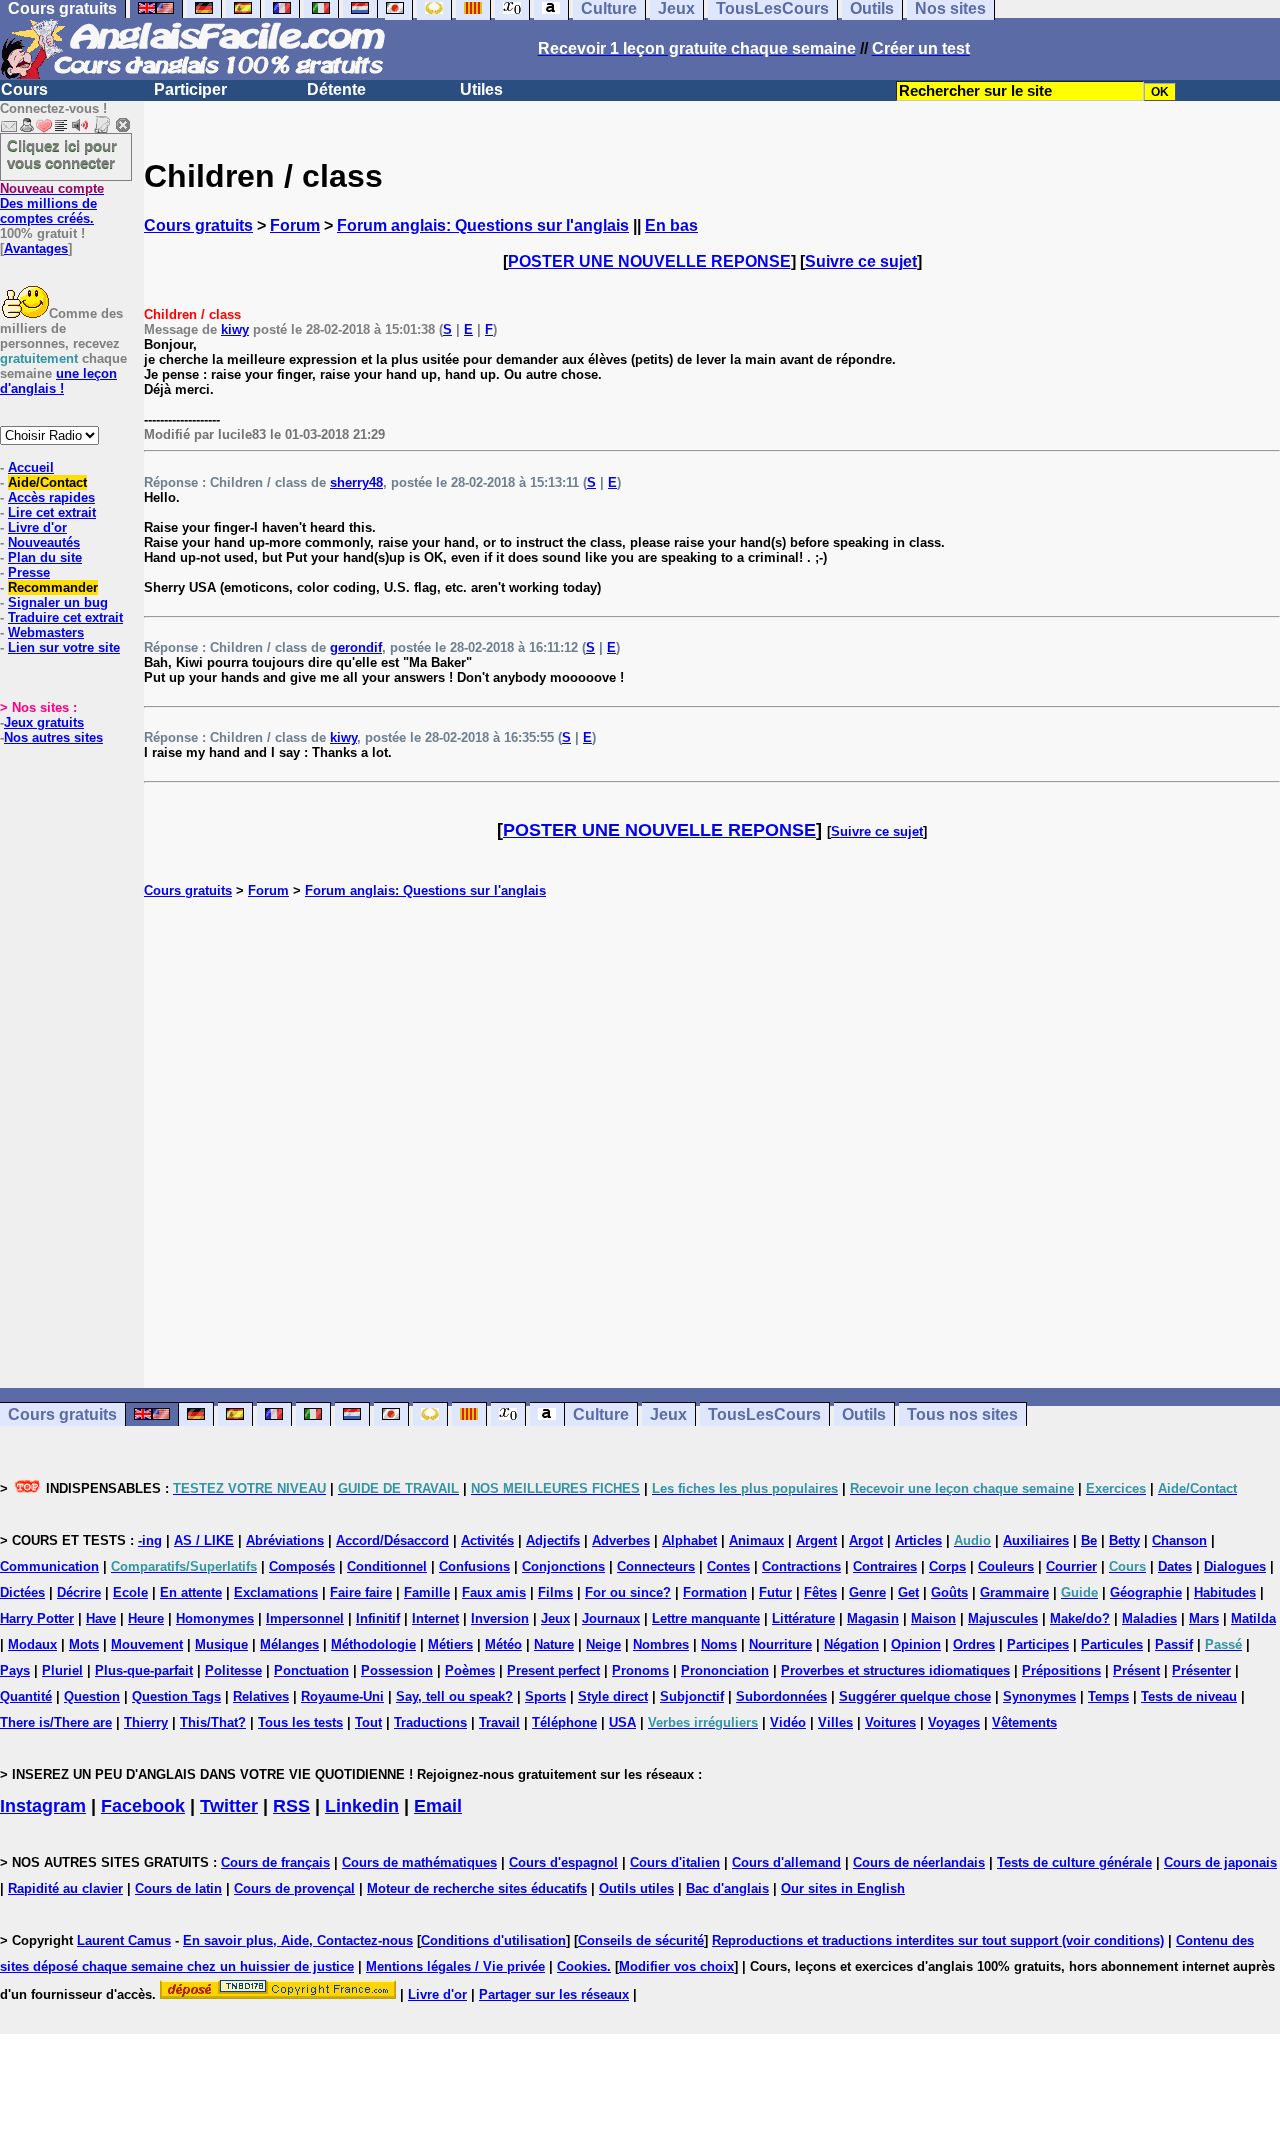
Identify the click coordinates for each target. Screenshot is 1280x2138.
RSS (291, 1806)
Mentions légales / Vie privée (455, 1966)
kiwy (235, 329)
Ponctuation (311, 1670)
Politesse (233, 1670)
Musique (221, 1644)
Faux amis (494, 1592)
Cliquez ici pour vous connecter (62, 154)
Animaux (756, 1540)
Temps (1108, 1696)
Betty (1124, 1540)
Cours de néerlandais (919, 1862)
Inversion (500, 1618)
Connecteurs (656, 1566)
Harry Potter (37, 1618)
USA (622, 1722)
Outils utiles (636, 1888)
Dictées (22, 1592)
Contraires (885, 1566)
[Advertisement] (712, 1143)
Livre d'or (37, 527)
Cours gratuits (198, 225)
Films (555, 1592)
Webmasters (46, 632)
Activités (487, 1540)
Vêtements (1024, 1722)
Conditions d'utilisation (493, 1940)
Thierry (146, 1722)
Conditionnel (387, 1566)
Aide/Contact (47, 482)
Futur (775, 1592)
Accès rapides (51, 497)
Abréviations (285, 1540)
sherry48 (356, 482)
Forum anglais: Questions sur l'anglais (483, 225)
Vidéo (788, 1722)
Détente (336, 89)
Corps (947, 1566)
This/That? (213, 1722)
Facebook (143, 1806)
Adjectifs (553, 1540)
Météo (503, 1644)
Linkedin (362, 1806)
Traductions (430, 1722)
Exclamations (276, 1592)
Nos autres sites (53, 737)
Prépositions (1061, 1670)
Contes (728, 1566)
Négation (851, 1644)
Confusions (474, 1566)
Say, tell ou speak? (454, 1696)
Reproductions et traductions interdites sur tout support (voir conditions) (938, 1940)
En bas (671, 225)
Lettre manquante (706, 1618)
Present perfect (553, 1670)
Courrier (1071, 1566)
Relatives (261, 1696)
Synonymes (1039, 1696)
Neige (603, 1644)
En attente (191, 1592)
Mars (1204, 1618)
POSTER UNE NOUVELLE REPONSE (649, 261)
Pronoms (640, 1670)
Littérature (803, 1618)
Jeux (668, 1414)
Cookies (582, 1966)
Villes (835, 1722)
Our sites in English (843, 1888)
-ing (150, 1540)
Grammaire (1014, 1592)
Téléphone (564, 1722)
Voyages (954, 1722)
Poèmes (470, 1670)
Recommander (53, 587)
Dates (1175, 1566)
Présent (1136, 1670)
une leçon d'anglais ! (58, 381)
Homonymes (215, 1618)
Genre (867, 1592)
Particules (1112, 1644)
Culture (601, 1414)
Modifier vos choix (676, 1966)
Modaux (32, 1644)
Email (438, 1806)
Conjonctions (563, 1566)
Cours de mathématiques (419, 1862)
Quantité (26, 1696)
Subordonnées (781, 1696)
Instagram (43, 1806)
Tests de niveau (1189, 1696)
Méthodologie (373, 1644)
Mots (84, 1644)
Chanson (1179, 1540)
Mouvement (147, 1644)
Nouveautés (44, 542)
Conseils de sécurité (641, 1940)
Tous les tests (300, 1722)
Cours (24, 89)
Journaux (611, 1618)
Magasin (873, 1618)
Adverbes (621, 1540)
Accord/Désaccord (392, 1540)
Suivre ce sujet (861, 261)
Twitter (229, 1806)
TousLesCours (764, 1414)
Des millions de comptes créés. (52, 203)
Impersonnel (305, 1618)
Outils (864, 1414)
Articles (918, 1540)
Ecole (130, 1592)
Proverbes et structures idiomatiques (895, 1670)
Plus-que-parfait (144, 1670)
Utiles (481, 89)
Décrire (79, 1592)
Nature (554, 1644)
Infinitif (378, 1618)
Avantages (36, 248)
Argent (816, 1540)
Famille (427, 1592)
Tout (368, 1722)
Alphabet (689, 1540)
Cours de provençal (294, 1888)
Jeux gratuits (44, 722)
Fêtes (820, 1592)
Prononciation (725, 1670)
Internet (435, 1618)
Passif (1174, 1644)
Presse (29, 572)
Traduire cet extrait (65, 617)
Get (908, 1592)
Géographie (1146, 1592)
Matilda (1253, 1618)
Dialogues (1235, 1566)
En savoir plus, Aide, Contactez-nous (298, 1940)
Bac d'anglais (727, 1888)
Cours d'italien (675, 1862)
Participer (190, 89)
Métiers (450, 1644)
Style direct (613, 1696)
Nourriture (780, 1644)
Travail (499, 1722)
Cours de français (275, 1862)
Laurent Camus (124, 1940)
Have (101, 1618)
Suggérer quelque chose (915, 1696)
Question (92, 1696)
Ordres (974, 1644)
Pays (15, 1670)
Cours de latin (178, 1888)
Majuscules (1003, 1618)
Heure (146, 1618)
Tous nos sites (962, 1414)
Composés (302, 1566)
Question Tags (176, 1696)
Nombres (661, 1644)
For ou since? (628, 1592)
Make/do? (1080, 1618)
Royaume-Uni (342, 1696)
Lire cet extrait (52, 512)
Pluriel (62, 1670)
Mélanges (289, 1644)
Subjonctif (692, 1696)
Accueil (31, 467)
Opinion (916, 1644)
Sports (545, 1696)
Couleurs (1006, 1566)
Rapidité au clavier (65, 1888)
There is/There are (56, 1722)
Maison (933, 1618)
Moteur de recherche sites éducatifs (477, 1888)
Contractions (801, 1566)
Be (1089, 1540)
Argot (866, 1540)
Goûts (949, 1592)
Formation (715, 1592)
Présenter (1201, 1670)
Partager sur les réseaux (554, 1994)
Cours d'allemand (786, 1862)
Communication (49, 1566)
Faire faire (361, 1592)
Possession (397, 1670)
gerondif (356, 647)
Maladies (1149, 1618)
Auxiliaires (1036, 1540)
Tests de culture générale (1074, 1862)
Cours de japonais (1220, 1862)
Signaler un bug (58, 602)
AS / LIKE (204, 1540)
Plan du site (45, 557)
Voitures (890, 1722)
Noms (719, 1644)
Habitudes (1225, 1592)
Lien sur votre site (64, 647)
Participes (1038, 1644)
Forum (295, 225)
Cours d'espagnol (563, 1862)
